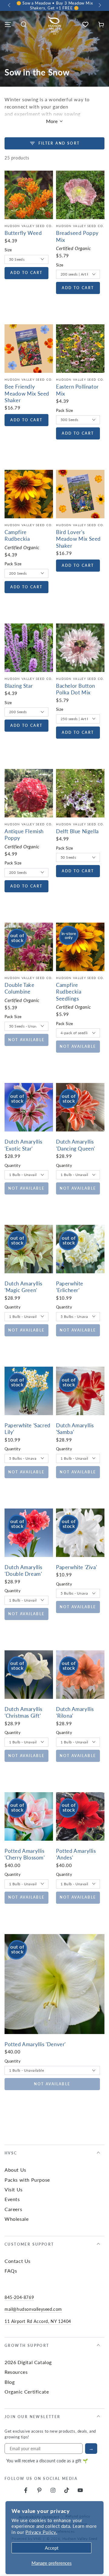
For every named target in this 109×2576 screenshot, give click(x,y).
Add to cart (26, 273)
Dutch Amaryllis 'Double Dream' (23, 1570)
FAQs (11, 2271)
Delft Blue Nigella (77, 831)
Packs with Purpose (27, 2180)
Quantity (13, 1165)
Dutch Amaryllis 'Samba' (75, 1428)
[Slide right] (99, 5)
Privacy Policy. (41, 2532)
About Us (15, 2170)
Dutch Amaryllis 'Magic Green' (23, 1287)
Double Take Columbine (20, 988)
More (52, 121)
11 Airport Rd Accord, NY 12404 (38, 2321)
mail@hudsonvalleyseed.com (33, 2309)
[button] (24, 25)
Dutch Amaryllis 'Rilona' (75, 1712)
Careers (13, 2209)
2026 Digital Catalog (28, 2362)
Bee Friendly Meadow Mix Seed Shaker (27, 393)
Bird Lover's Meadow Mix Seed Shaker (78, 539)
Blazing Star (19, 686)
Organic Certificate (27, 2392)
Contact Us (18, 2261)
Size (8, 250)
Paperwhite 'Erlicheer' (70, 1287)
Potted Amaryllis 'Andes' (76, 1854)
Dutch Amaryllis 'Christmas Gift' (23, 1712)
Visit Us (14, 2189)
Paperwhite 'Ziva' (76, 1567)
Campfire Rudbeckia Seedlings (69, 992)
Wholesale (17, 2219)
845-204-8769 (19, 2297)
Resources (16, 2372)
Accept (52, 2548)
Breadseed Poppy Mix (77, 236)
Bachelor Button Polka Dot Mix (76, 689)
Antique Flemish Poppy (24, 834)
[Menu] (8, 25)
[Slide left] (10, 5)
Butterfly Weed (23, 233)
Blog (10, 2382)
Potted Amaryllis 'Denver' (35, 2044)
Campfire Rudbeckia (17, 535)
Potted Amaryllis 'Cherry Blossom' (25, 1854)
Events (12, 2199)
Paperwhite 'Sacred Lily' (28, 1428)
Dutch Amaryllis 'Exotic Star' (23, 1145)
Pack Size (65, 410)
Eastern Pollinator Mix (77, 390)
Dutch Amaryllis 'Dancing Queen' (76, 1145)
